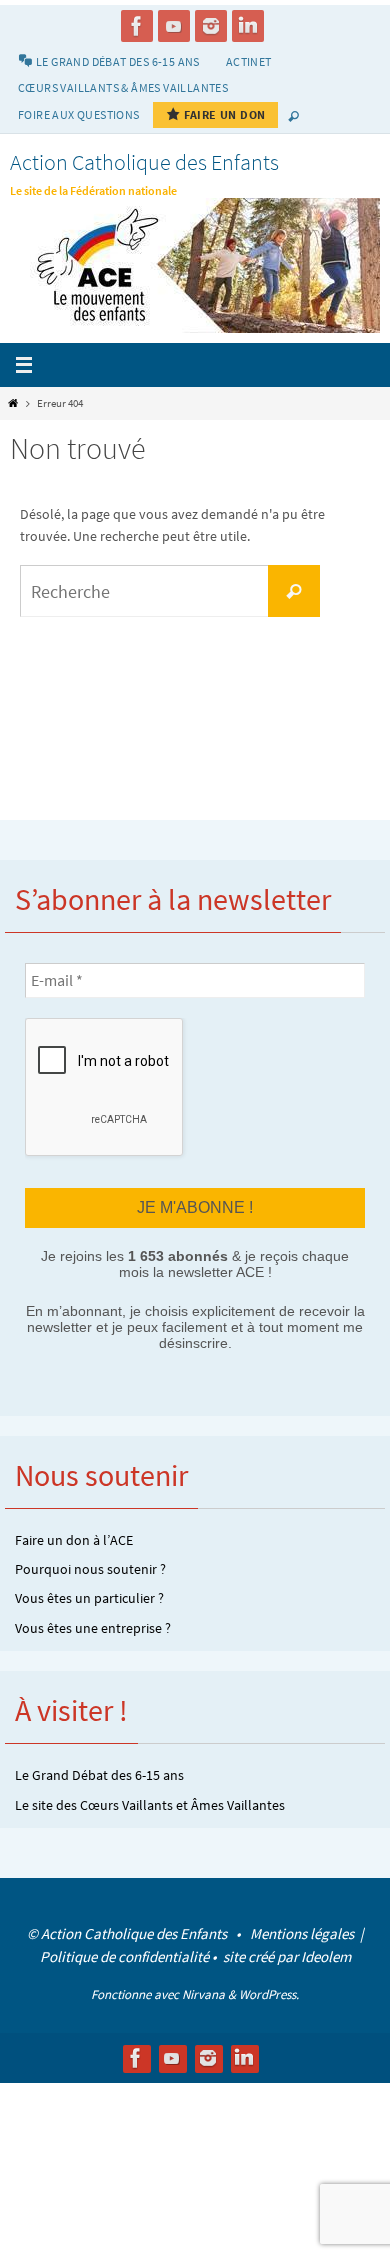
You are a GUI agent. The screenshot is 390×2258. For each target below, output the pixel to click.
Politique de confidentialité (124, 1953)
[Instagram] (211, 26)
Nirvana (203, 1991)
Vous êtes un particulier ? (89, 1596)
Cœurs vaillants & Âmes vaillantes (123, 87)
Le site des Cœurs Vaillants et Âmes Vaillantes (150, 1802)
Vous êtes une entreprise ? (93, 1625)
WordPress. (269, 1991)
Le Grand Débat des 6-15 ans (99, 1773)
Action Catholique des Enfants (144, 162)
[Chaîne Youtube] (174, 26)
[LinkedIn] (248, 26)
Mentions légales (303, 1930)
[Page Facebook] (137, 26)
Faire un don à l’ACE (74, 1537)
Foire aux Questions (79, 114)
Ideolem (326, 1953)
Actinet (249, 61)
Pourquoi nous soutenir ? (90, 1567)
